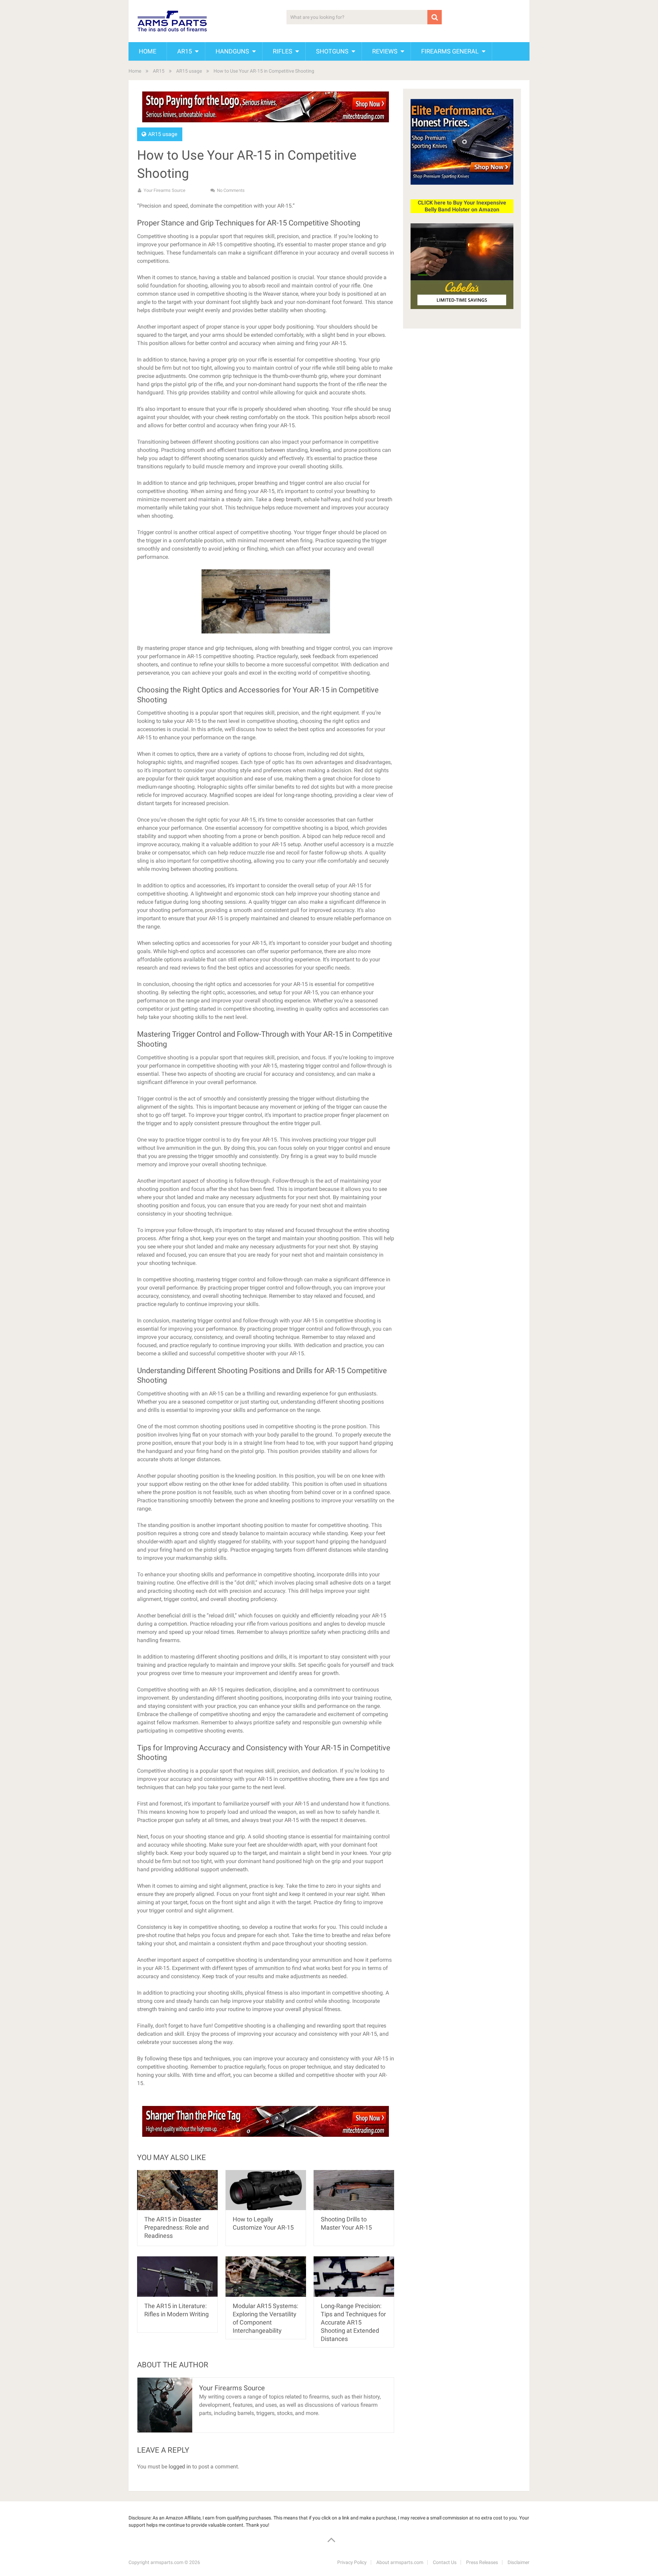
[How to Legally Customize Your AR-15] (266, 2190)
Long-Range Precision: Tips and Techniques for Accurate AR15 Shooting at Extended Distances (353, 2322)
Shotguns (332, 51)
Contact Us (445, 2562)
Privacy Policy (352, 2562)
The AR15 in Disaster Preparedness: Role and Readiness (176, 2227)
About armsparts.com (400, 2562)
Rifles (283, 51)
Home (148, 51)
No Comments (231, 190)
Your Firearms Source (164, 190)
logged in (180, 2467)
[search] (435, 17)
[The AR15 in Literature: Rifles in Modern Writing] (177, 2276)
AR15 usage (189, 71)
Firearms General (450, 51)
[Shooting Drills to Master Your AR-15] (354, 2190)
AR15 (185, 51)
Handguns (232, 51)
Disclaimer (519, 2562)
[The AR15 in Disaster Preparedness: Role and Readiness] (177, 2190)
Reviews (385, 51)
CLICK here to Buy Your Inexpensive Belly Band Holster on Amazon (462, 206)
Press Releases (482, 2562)
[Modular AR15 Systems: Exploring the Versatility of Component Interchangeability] (266, 2276)
